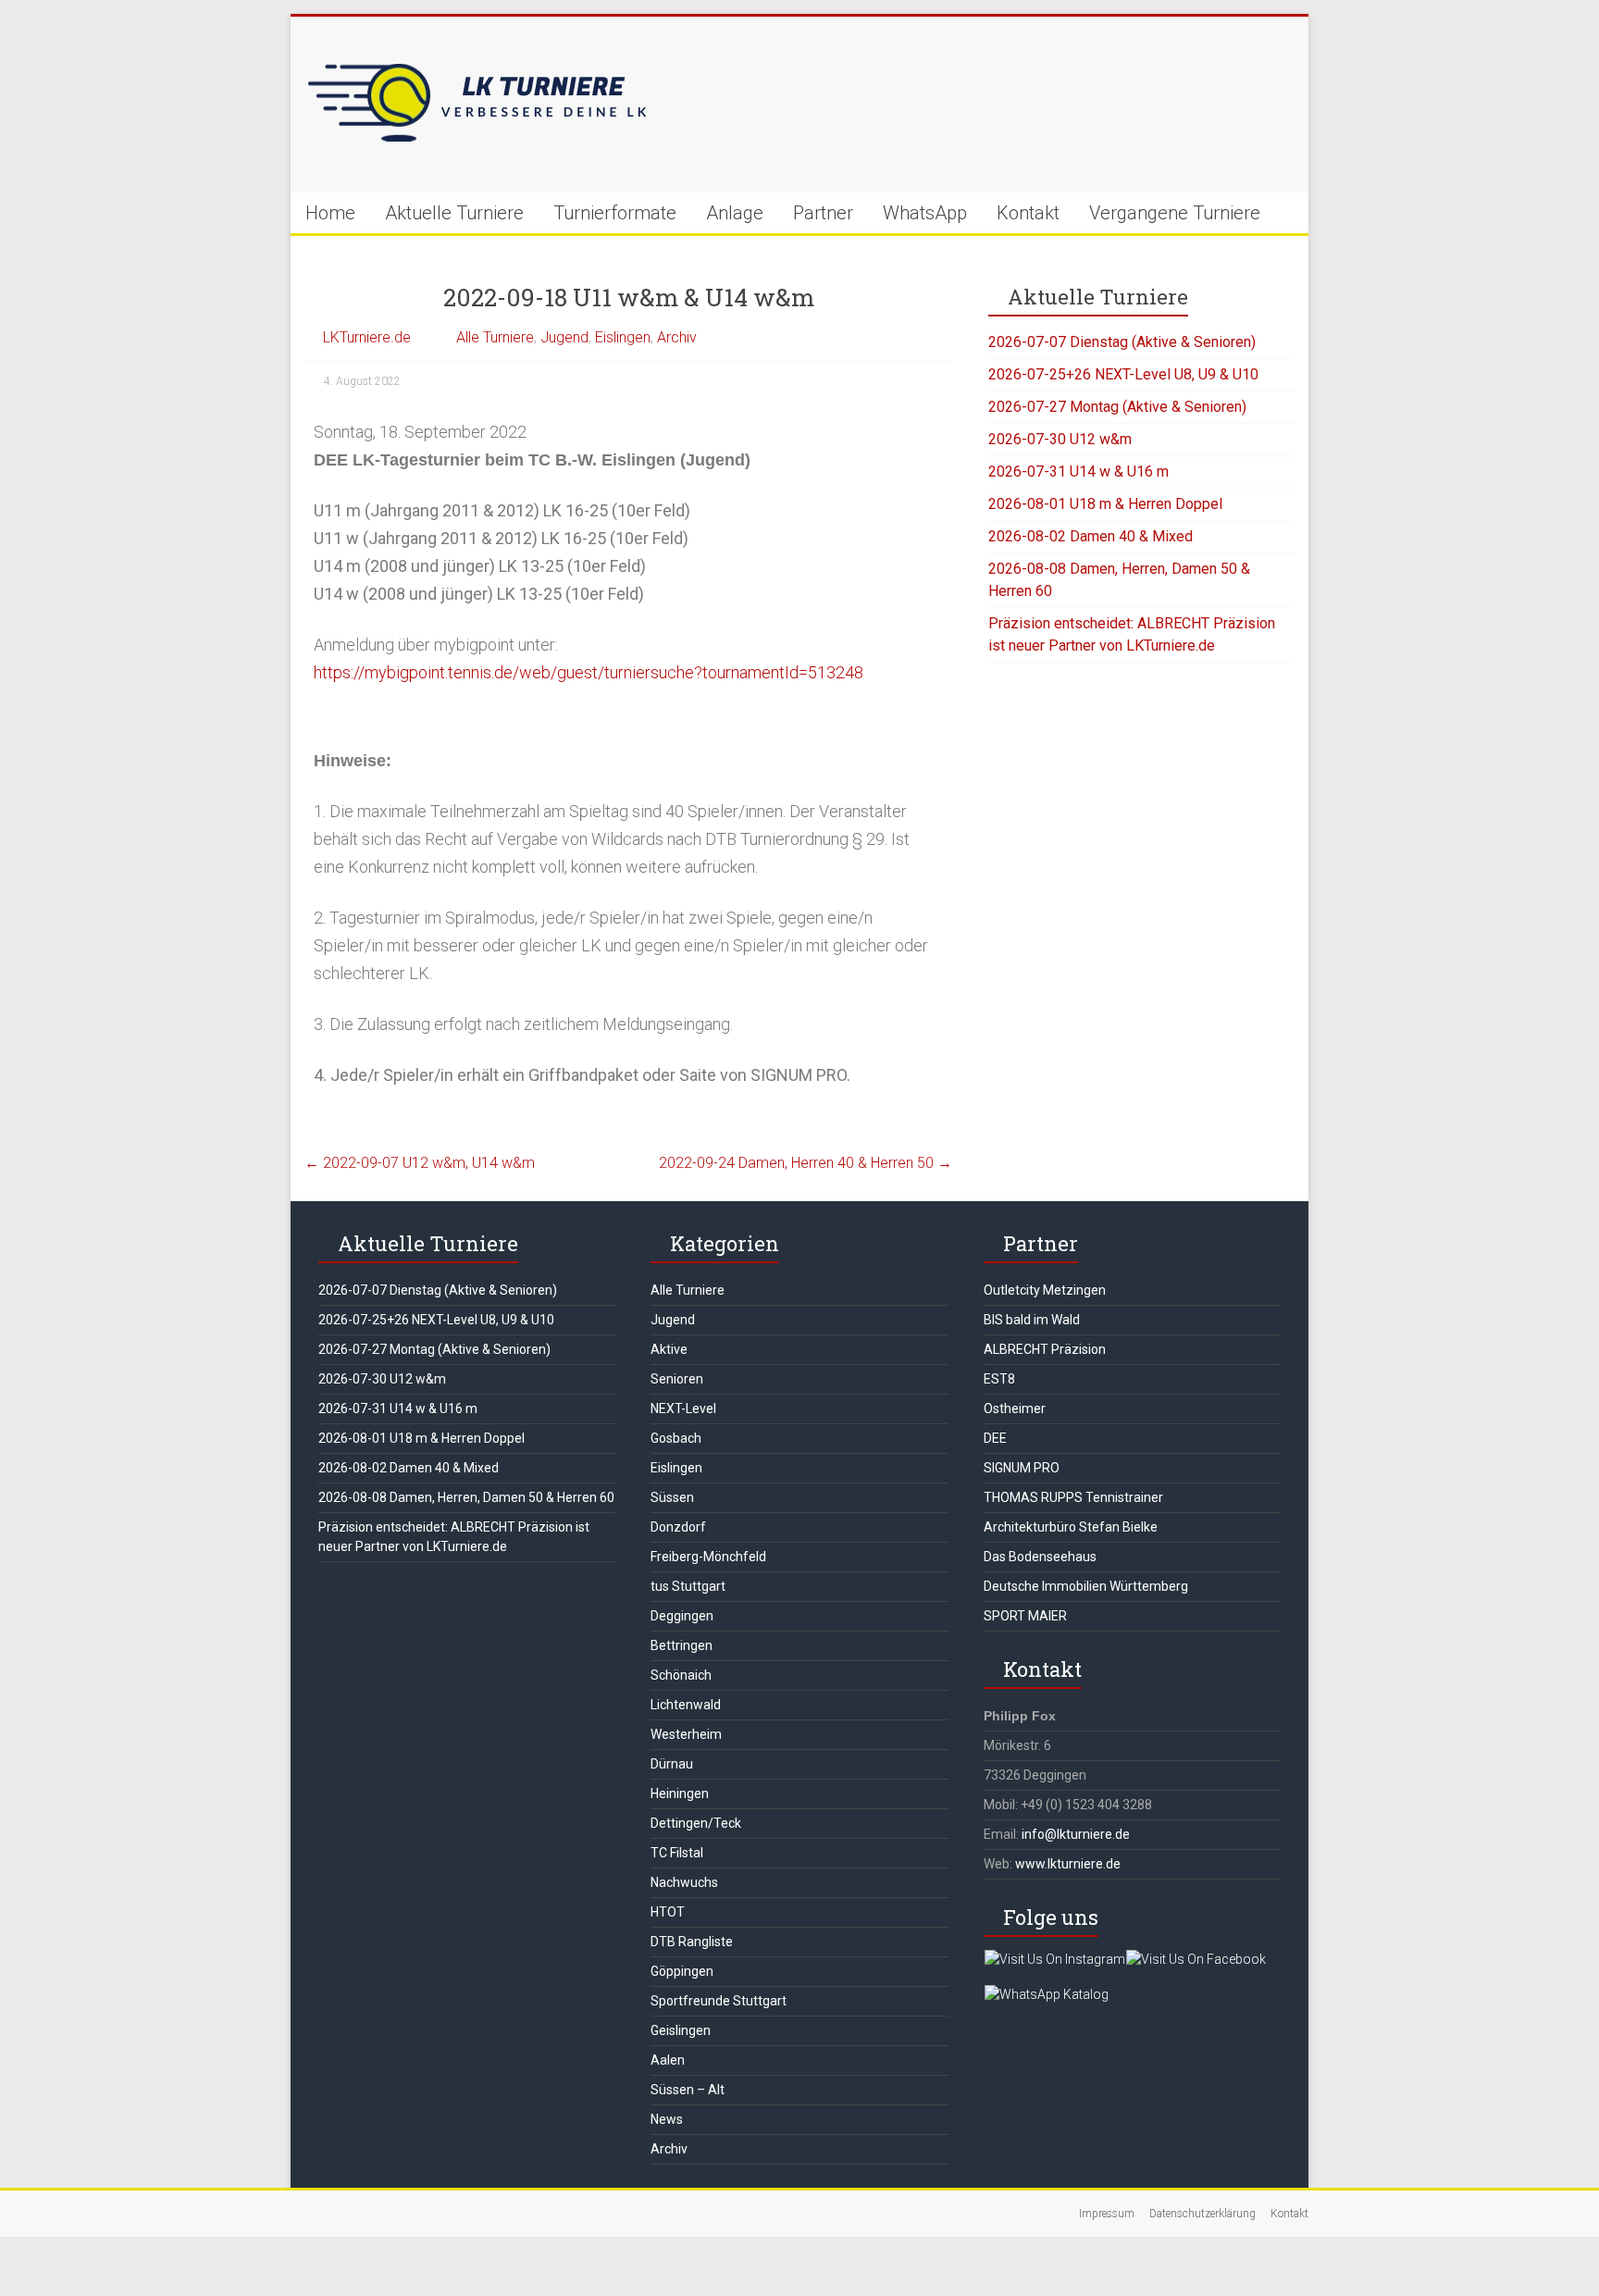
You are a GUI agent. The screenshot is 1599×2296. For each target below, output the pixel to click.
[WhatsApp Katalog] (1046, 1994)
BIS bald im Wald (1032, 1320)
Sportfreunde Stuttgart (719, 2001)
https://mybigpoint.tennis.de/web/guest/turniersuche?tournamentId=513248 (589, 672)
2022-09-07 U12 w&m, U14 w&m (420, 1163)
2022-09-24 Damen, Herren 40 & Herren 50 (806, 1163)
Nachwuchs (684, 1882)
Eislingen (623, 337)
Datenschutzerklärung (1202, 2214)
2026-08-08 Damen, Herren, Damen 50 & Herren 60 (466, 1497)
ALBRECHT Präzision (1045, 1349)
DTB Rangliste (692, 1942)
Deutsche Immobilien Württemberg (1086, 1586)
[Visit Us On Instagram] (1054, 1959)
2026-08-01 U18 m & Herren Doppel (1105, 504)
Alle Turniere (495, 337)
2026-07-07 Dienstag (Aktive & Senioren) (1122, 342)
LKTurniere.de (367, 337)
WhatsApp (925, 213)
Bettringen (682, 1645)
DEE (995, 1438)
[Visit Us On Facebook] (1196, 1959)
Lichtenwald (686, 1705)
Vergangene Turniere (1175, 213)
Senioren (677, 1379)
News (667, 2119)
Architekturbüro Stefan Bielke (1071, 1527)
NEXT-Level (683, 1409)
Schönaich (681, 1675)
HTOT (668, 1912)
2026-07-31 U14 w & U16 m (1078, 472)
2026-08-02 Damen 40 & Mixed (1091, 536)
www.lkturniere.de (1068, 1864)
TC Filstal (677, 1853)
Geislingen (681, 2030)
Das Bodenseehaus (1040, 1557)
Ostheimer (1015, 1409)
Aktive (669, 1349)
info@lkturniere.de (1076, 1834)
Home (330, 213)
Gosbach (676, 1438)
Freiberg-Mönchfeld (708, 1557)
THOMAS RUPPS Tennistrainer (1073, 1497)
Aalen (668, 2060)
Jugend (564, 337)
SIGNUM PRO (1022, 1468)
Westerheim (686, 1734)
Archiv (677, 337)
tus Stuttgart (688, 1586)
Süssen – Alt (688, 2090)
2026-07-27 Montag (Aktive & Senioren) (1117, 407)
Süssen (672, 1497)
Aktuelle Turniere (454, 213)
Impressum (1107, 2214)
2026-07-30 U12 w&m (1060, 439)
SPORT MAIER (1025, 1616)
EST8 (999, 1379)
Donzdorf (678, 1527)
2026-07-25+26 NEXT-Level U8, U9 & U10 (1123, 374)
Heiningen (680, 1793)
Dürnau (672, 1764)
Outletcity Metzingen (1045, 1290)
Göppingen (682, 1971)
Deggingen (682, 1616)
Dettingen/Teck (696, 1823)
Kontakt (1028, 213)
